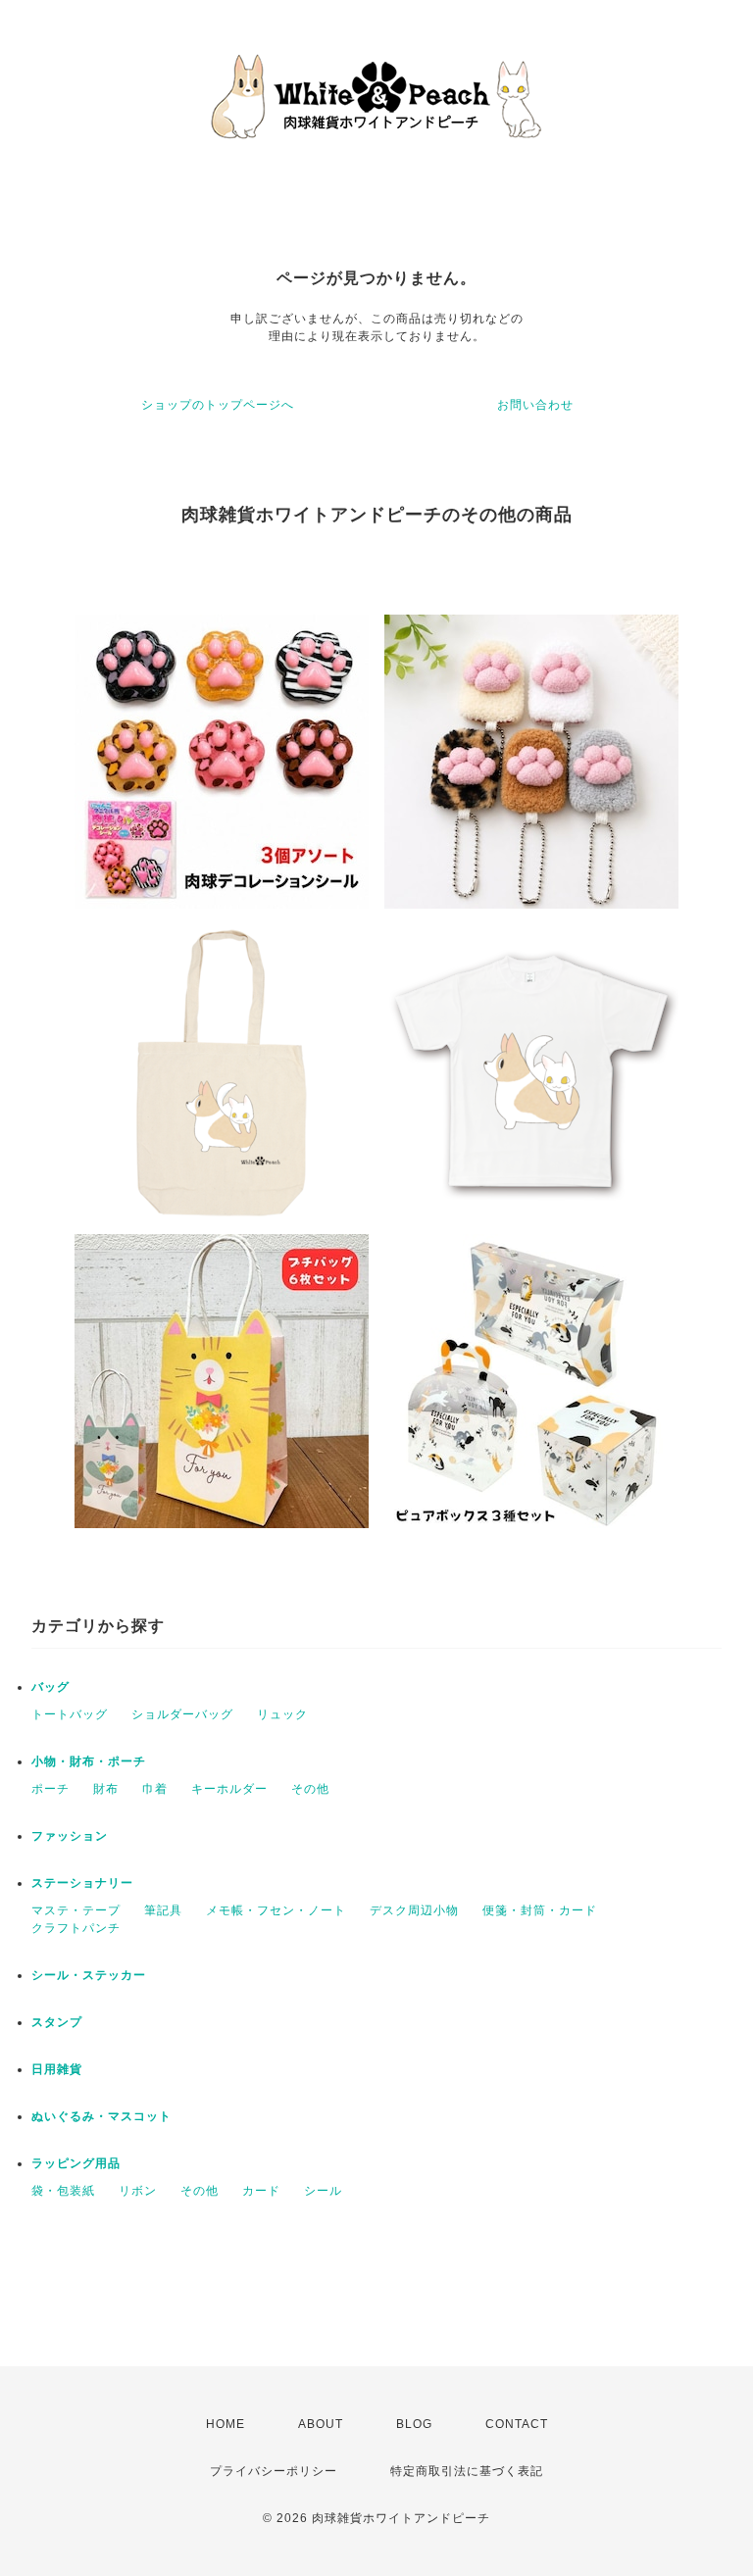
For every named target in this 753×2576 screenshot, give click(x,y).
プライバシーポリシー (274, 2471)
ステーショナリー (82, 1883)
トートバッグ (70, 1714)
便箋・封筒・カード (540, 1910)
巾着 (155, 1789)
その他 (310, 1789)
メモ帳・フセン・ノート (276, 1910)
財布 (106, 1789)
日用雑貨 (57, 2069)
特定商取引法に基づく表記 (467, 2471)
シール (323, 2191)
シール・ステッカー (89, 1975)
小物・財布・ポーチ (89, 1761)
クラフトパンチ (76, 1928)
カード (261, 2191)
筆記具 (163, 1910)
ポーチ (50, 1789)
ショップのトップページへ (218, 405)
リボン (138, 2191)
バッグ (50, 1687)
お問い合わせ (535, 405)
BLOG (414, 2424)
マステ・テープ (76, 1910)
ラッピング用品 (76, 2163)
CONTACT (517, 2424)
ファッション (70, 1836)
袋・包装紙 (63, 2191)
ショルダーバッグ (182, 1714)
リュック (282, 1714)
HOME (226, 2424)
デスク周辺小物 (414, 1910)
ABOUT (321, 2424)
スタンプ (57, 2022)
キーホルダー (229, 1789)
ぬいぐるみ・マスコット (101, 2116)
